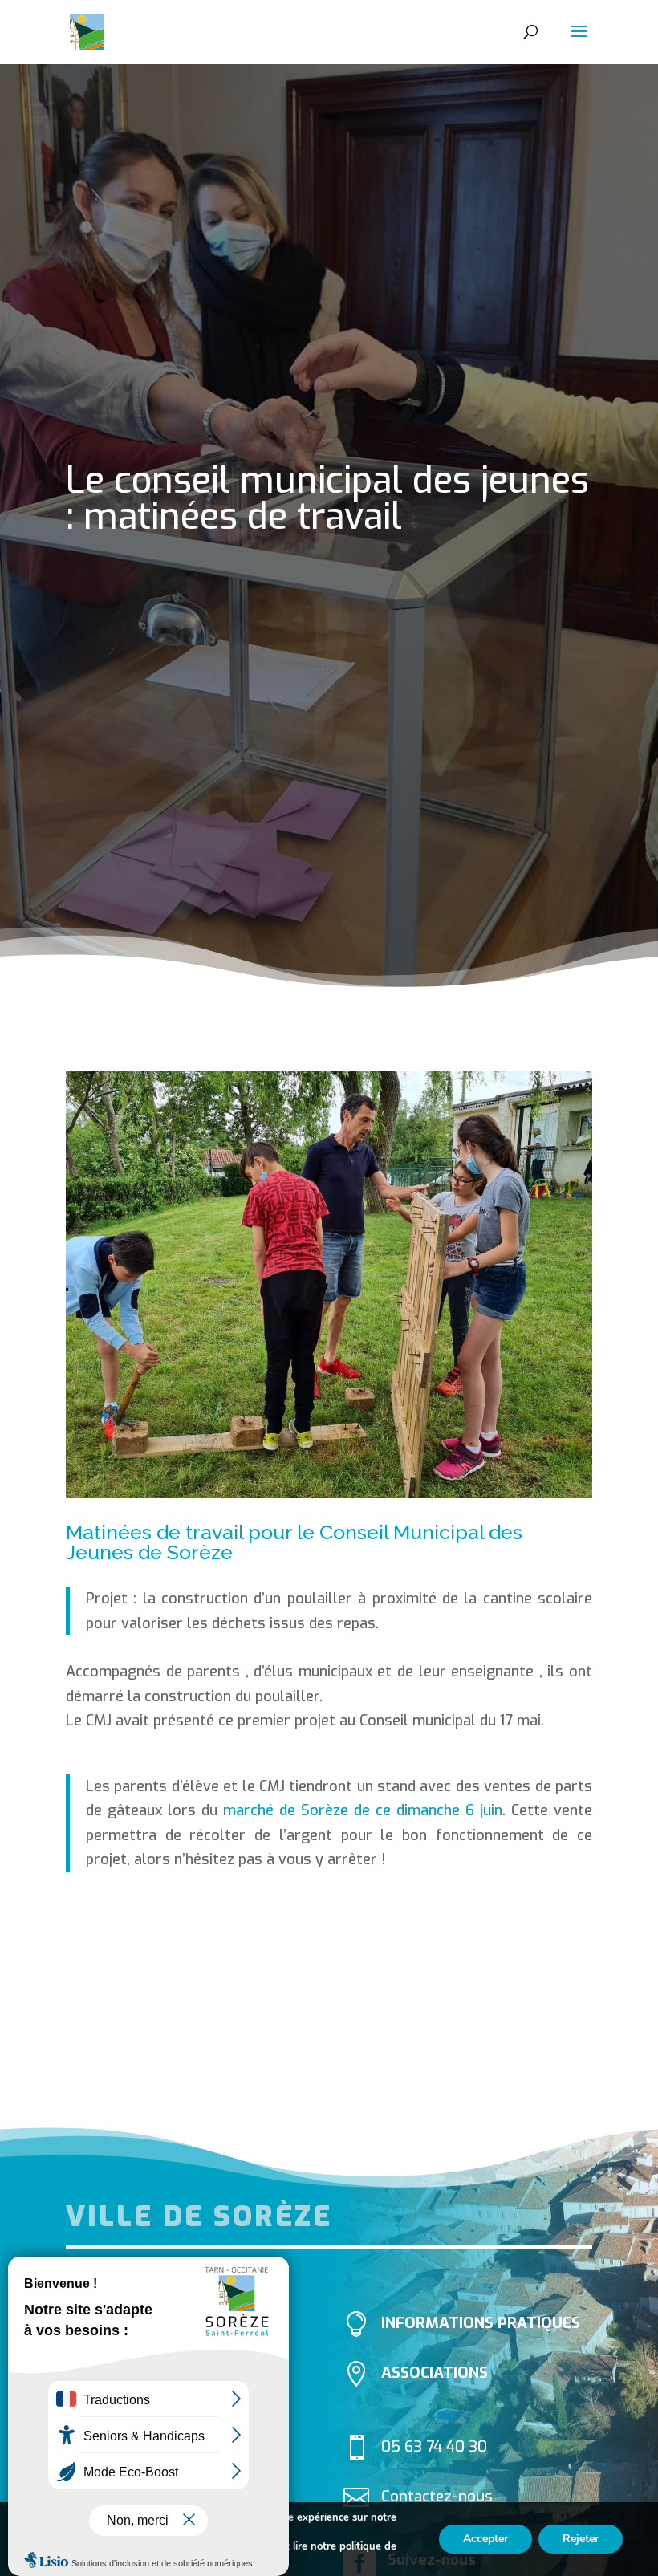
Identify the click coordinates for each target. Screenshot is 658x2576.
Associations (435, 2373)
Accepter (485, 2539)
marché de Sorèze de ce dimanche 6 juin (363, 1810)
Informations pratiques (481, 2323)
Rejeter (581, 2539)
